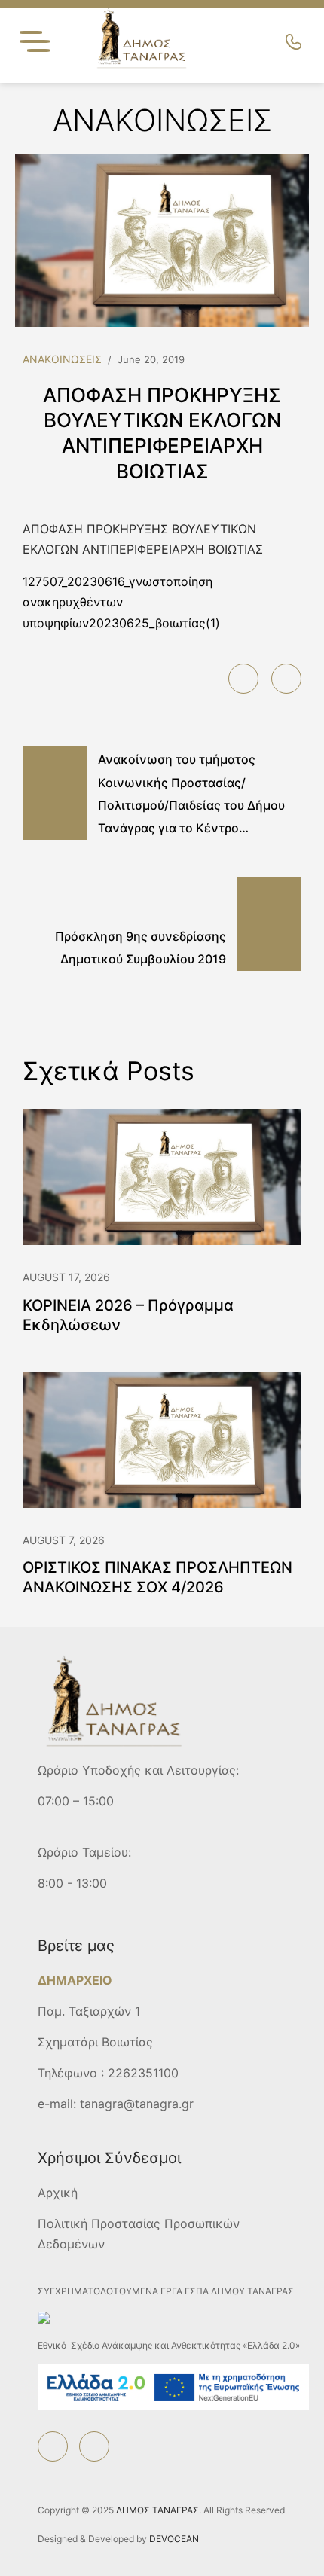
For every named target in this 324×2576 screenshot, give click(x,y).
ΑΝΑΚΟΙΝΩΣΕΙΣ (62, 359)
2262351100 (143, 2073)
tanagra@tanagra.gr (137, 2104)
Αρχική (58, 2193)
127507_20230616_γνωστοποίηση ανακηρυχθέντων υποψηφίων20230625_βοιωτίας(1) (121, 602)
